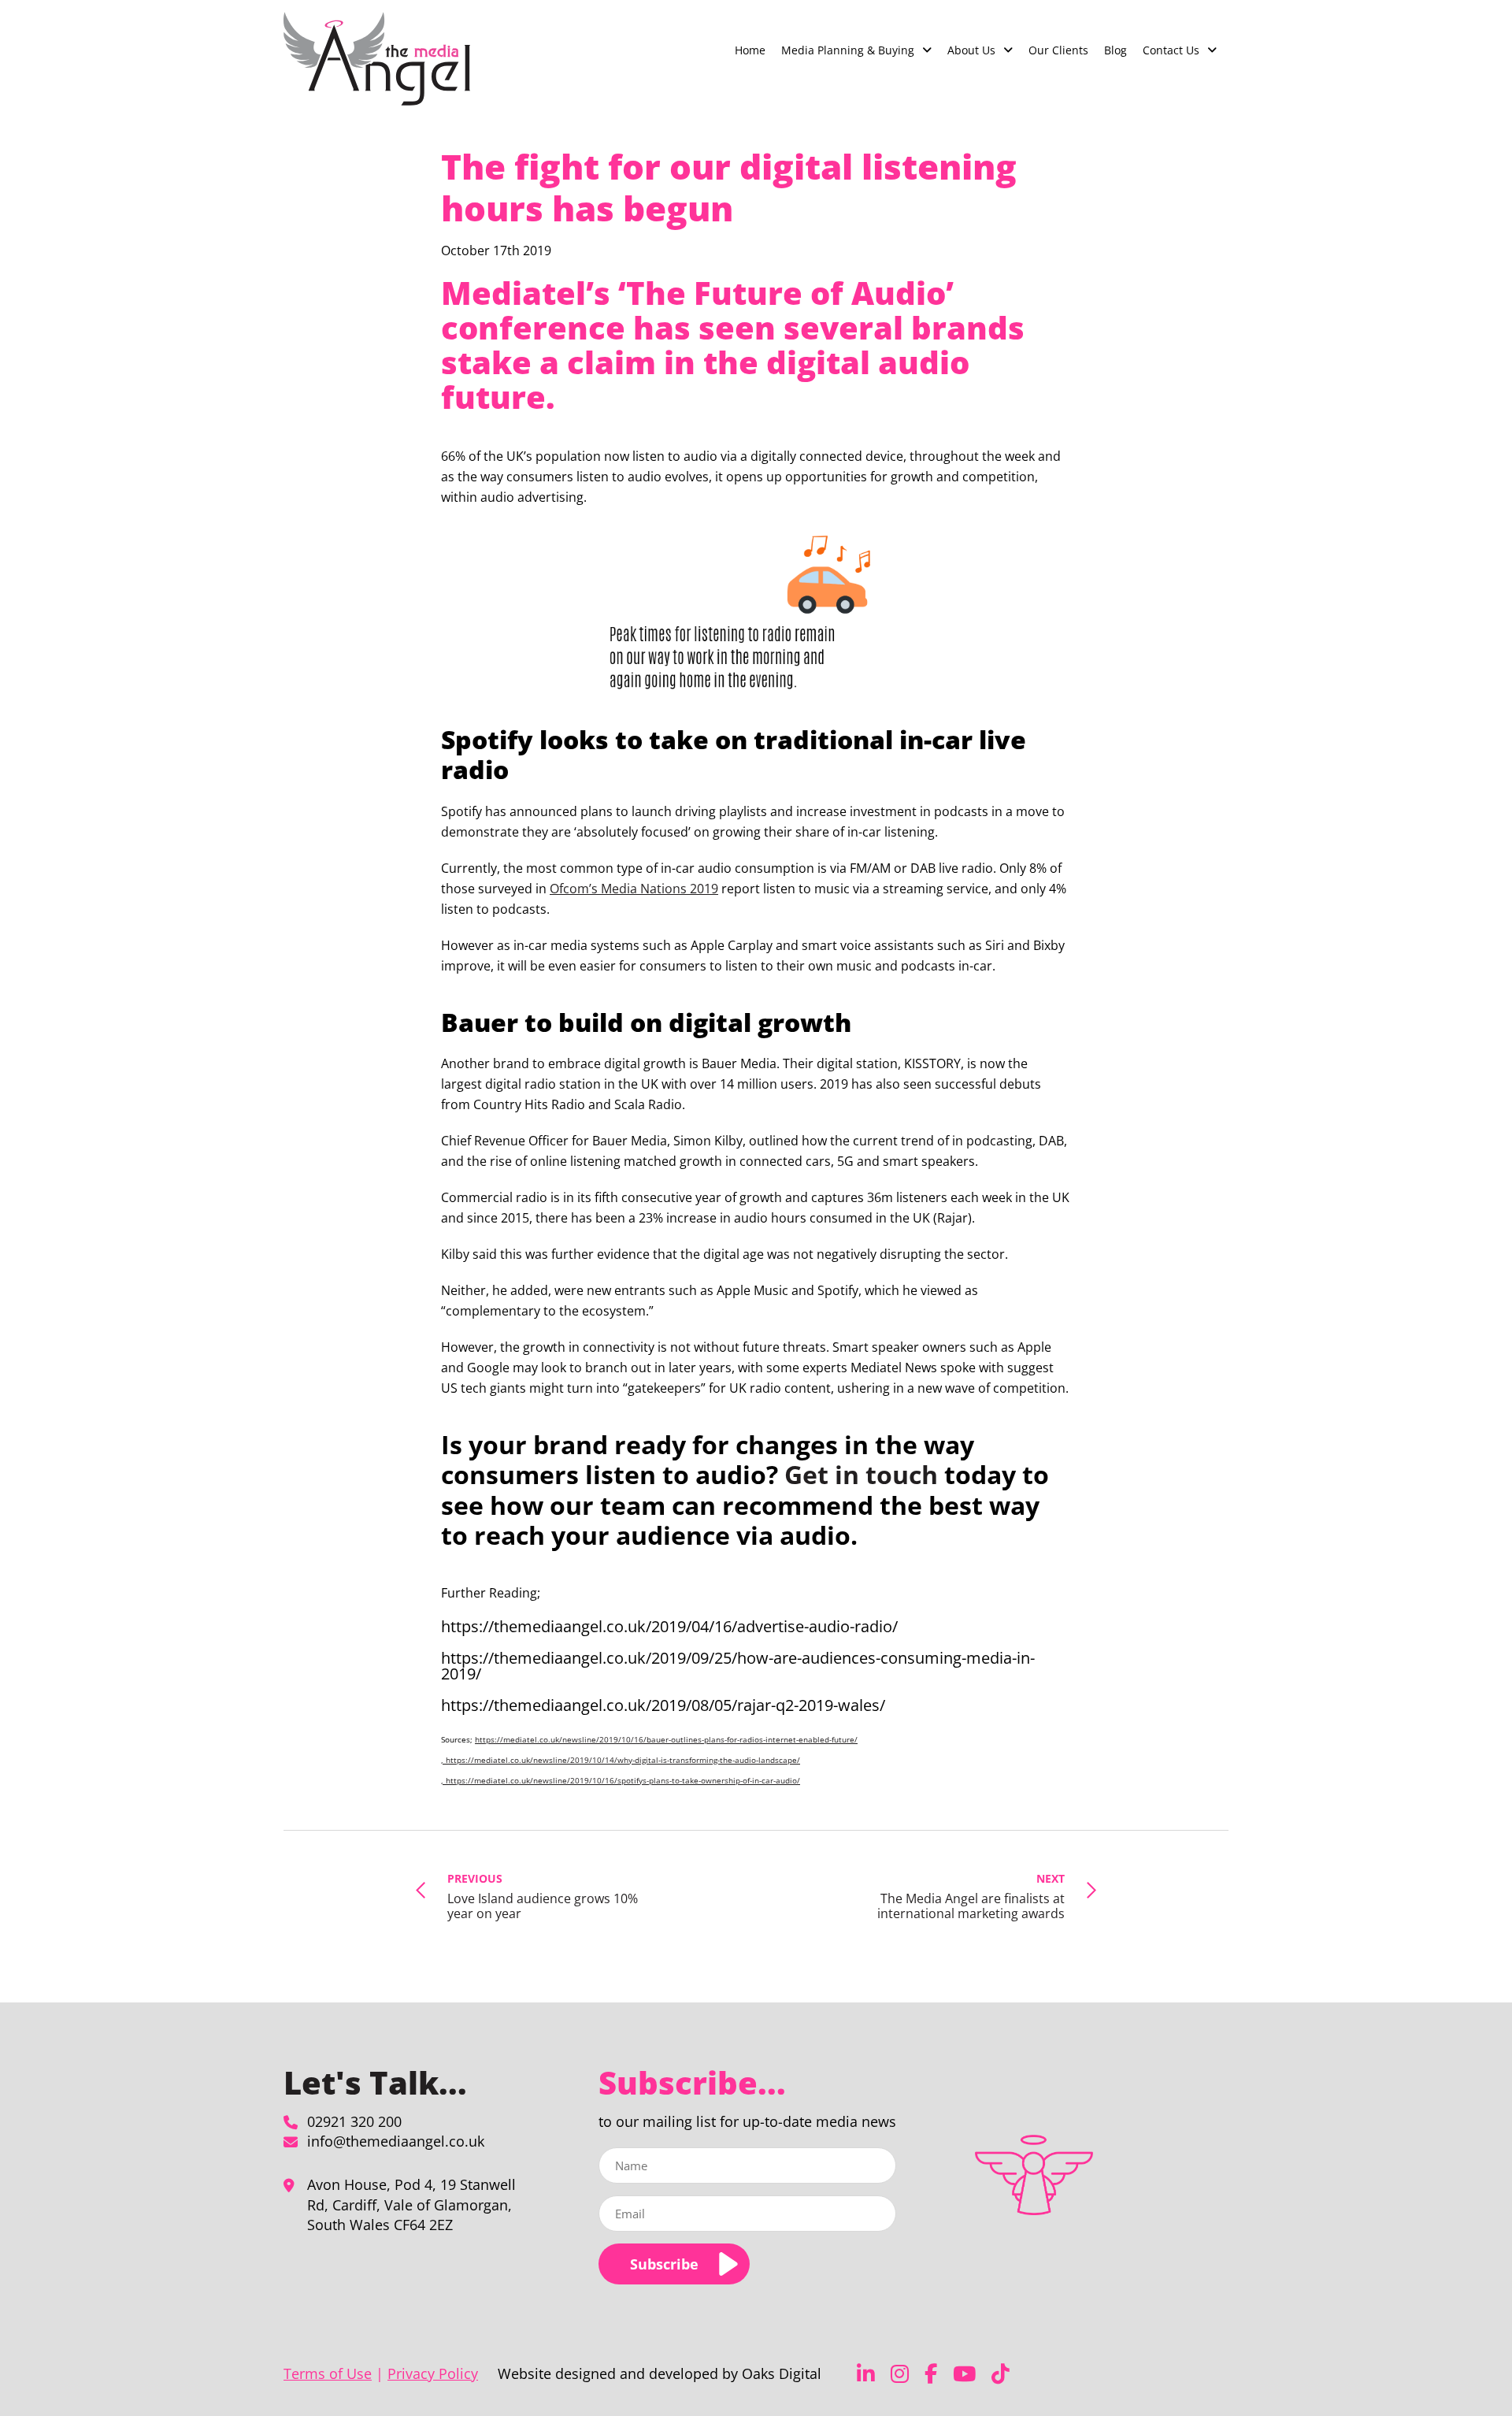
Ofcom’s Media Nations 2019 (634, 889)
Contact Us (1171, 50)
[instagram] (900, 2374)
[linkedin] (866, 2374)
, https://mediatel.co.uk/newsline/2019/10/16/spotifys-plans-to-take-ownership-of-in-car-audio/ (621, 1780)
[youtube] (964, 2374)
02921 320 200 (354, 2121)
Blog (1115, 50)
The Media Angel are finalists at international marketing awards (971, 1896)
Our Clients (1058, 50)
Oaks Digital (782, 2373)
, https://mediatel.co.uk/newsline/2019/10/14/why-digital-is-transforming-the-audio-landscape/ (621, 1760)
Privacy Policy (433, 2373)
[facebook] (931, 2374)
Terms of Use (328, 2373)
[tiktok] (1001, 2374)
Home (750, 50)
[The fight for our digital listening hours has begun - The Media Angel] (377, 59)
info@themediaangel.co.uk (396, 2141)
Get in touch (861, 1474)
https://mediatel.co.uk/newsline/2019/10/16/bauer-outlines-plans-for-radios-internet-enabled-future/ (666, 1739)
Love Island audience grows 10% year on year (543, 1896)
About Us (971, 50)
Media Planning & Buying (848, 50)
